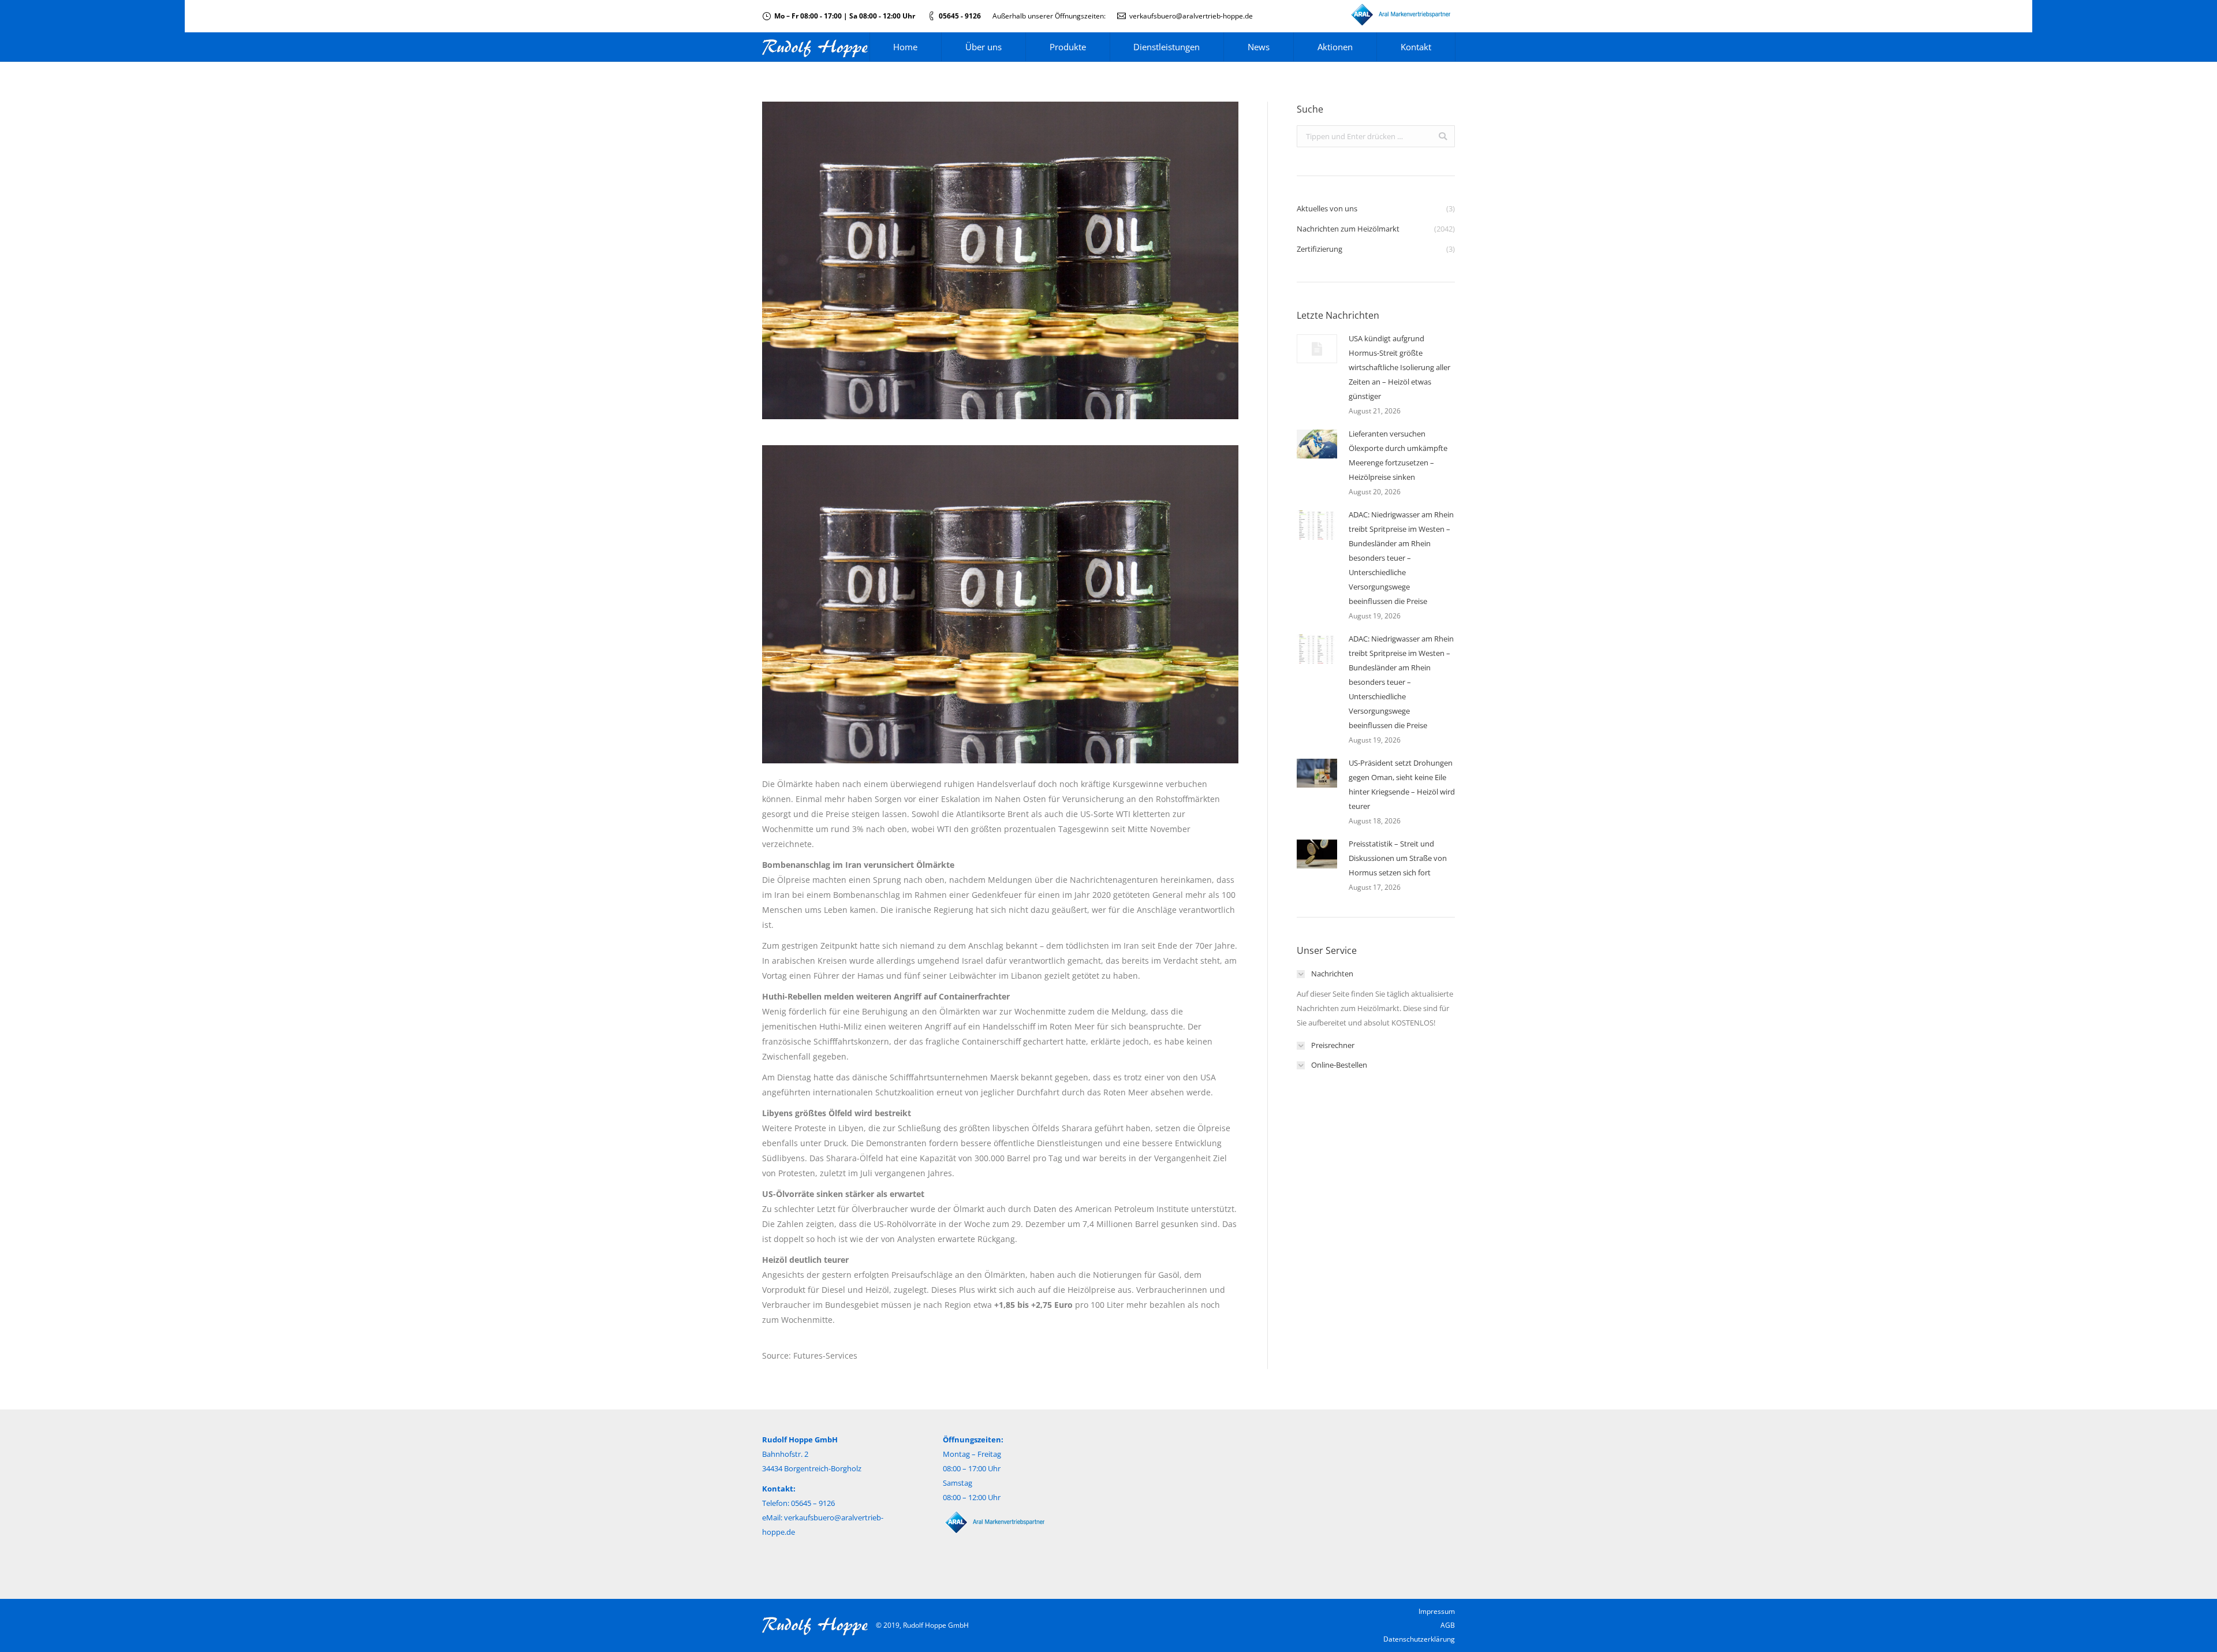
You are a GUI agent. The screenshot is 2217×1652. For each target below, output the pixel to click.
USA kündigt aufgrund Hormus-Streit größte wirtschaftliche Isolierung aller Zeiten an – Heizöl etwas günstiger (1399, 367)
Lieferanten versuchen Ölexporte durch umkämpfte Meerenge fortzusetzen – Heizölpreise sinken (1398, 455)
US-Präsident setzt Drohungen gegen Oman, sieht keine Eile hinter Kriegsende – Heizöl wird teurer (1402, 784)
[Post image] (1317, 349)
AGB (1448, 1625)
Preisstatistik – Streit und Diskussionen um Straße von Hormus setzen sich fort (1398, 858)
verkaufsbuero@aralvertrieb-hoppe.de (1191, 16)
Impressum (1437, 1611)
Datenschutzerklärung (1419, 1639)
